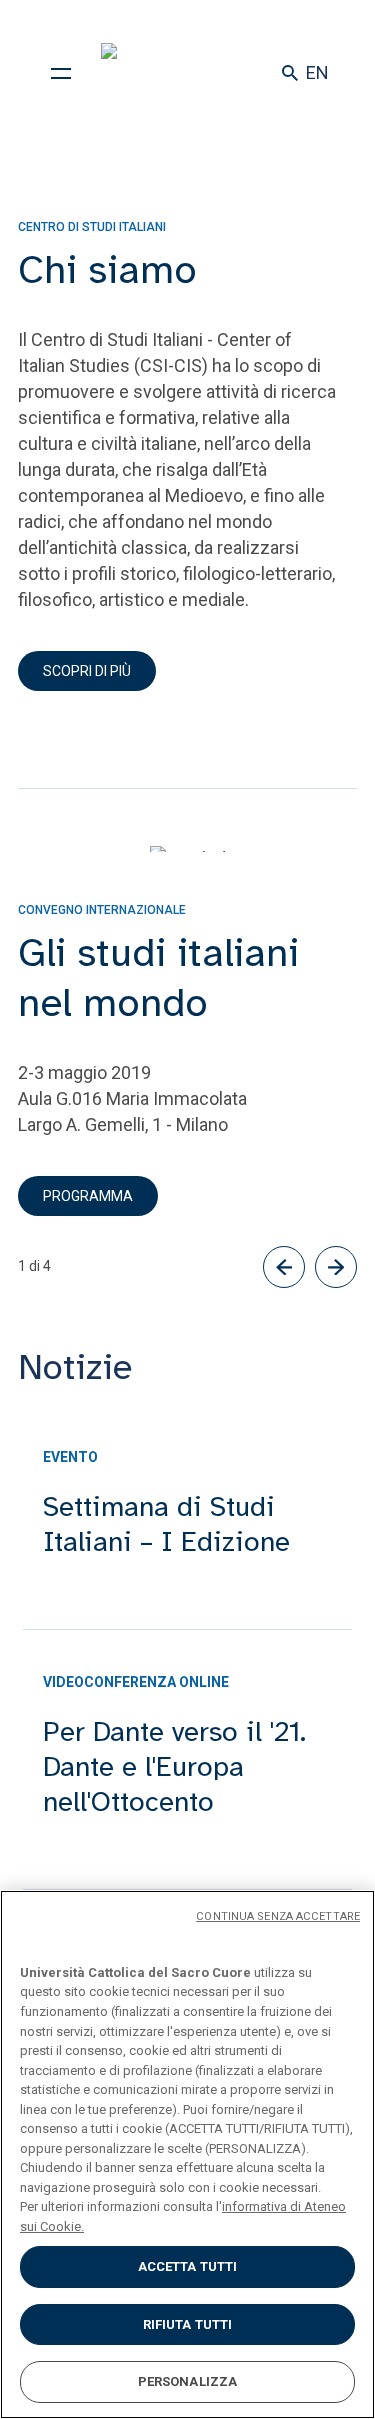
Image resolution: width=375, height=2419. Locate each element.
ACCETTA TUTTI (188, 2266)
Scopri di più (87, 671)
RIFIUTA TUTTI (188, 2324)
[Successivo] (336, 1267)
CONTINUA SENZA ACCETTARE (278, 1916)
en (317, 72)
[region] (187, 2154)
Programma (88, 1196)
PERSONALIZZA (188, 2381)
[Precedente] (284, 1267)
